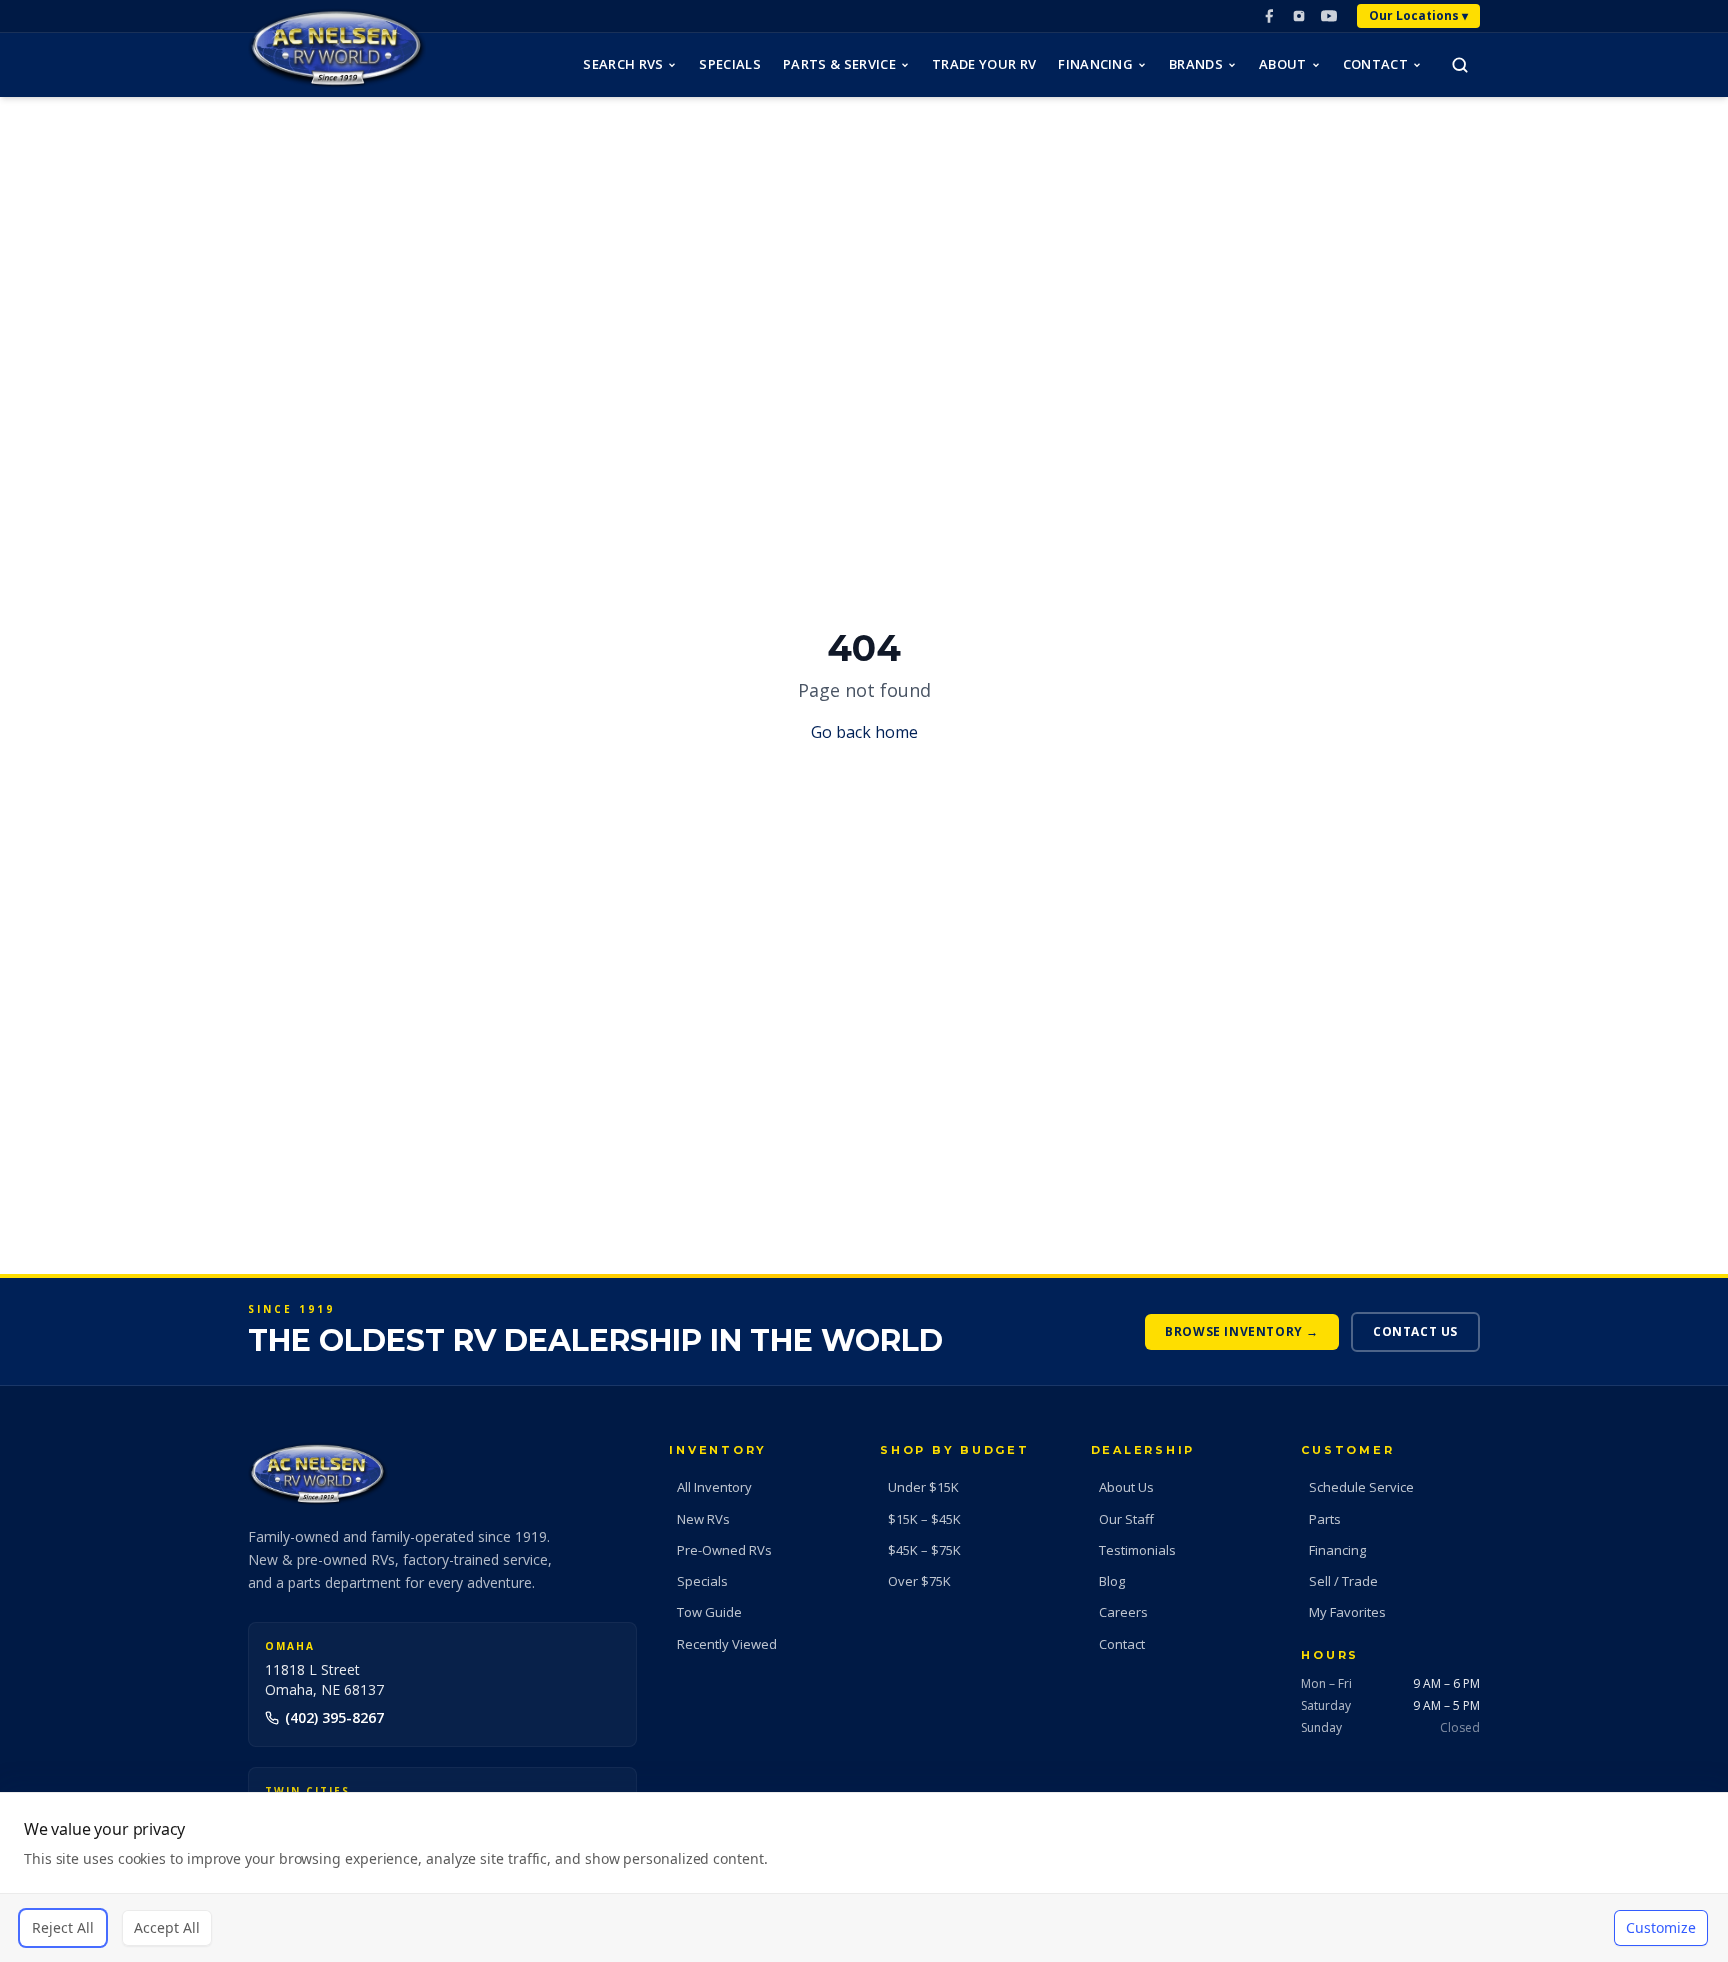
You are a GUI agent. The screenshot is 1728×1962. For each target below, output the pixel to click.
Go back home (864, 732)
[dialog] (864, 1877)
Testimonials (1137, 1550)
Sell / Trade (1343, 1581)
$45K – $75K (924, 1550)
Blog (1112, 1581)
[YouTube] (1329, 16)
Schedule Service (1361, 1487)
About (1283, 64)
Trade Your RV (984, 64)
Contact (1375, 64)
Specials (730, 64)
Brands (1196, 64)
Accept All (167, 1927)
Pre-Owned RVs (724, 1550)
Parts (1325, 1519)
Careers (1123, 1612)
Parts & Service (839, 64)
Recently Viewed (727, 1644)
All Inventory (714, 1487)
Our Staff (1126, 1519)
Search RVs (623, 64)
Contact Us (1415, 1331)
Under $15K (923, 1487)
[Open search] (1460, 65)
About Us (1126, 1487)
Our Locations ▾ (1418, 15)
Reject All (63, 1927)
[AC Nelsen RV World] (337, 48)
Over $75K (919, 1581)
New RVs (703, 1519)
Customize (1661, 1927)
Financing (1095, 64)
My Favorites (1347, 1612)
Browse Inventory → (1242, 1331)
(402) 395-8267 (334, 1717)
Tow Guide (709, 1612)
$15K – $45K (924, 1519)
